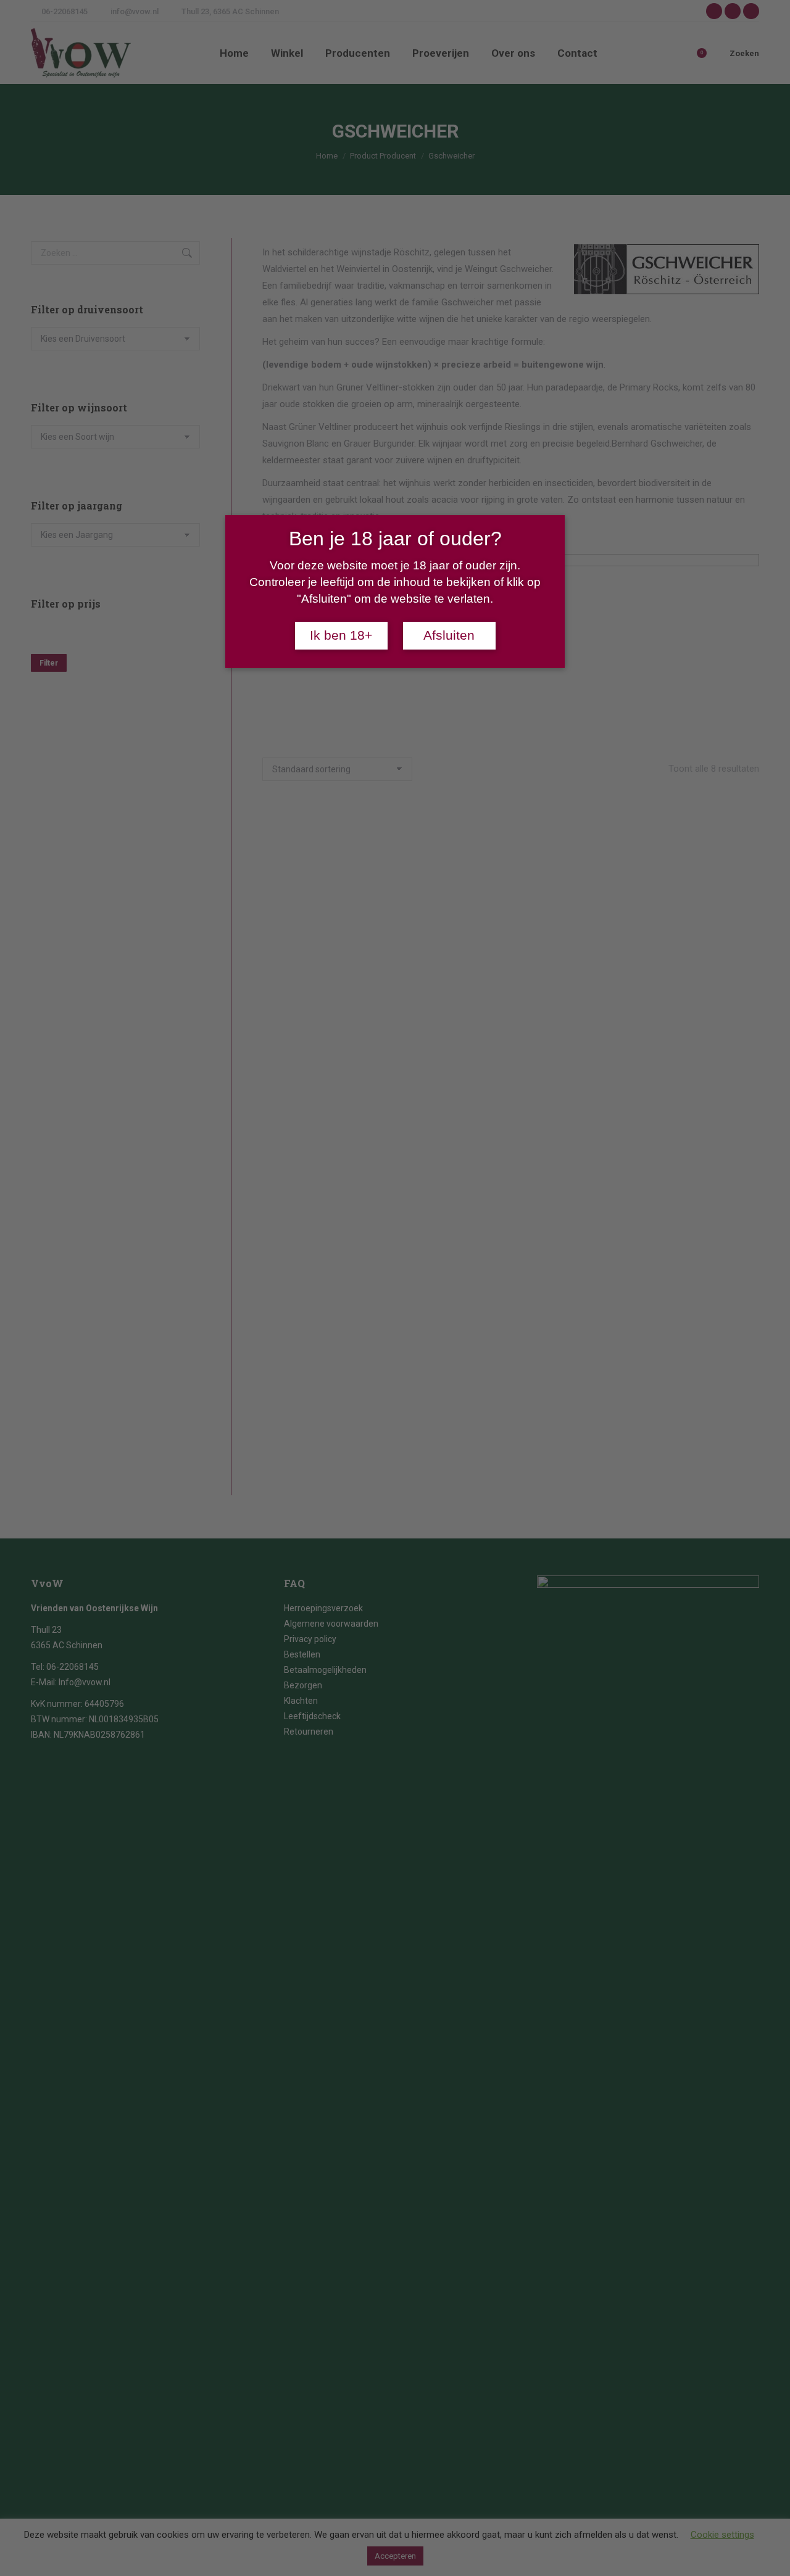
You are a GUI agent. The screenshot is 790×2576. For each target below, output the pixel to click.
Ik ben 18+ (341, 635)
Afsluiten (449, 635)
